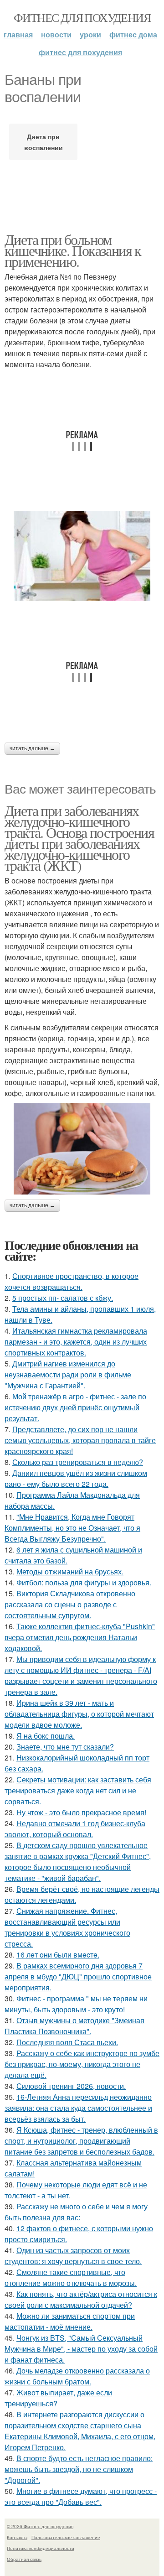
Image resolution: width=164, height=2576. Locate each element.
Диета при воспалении (44, 142)
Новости (56, 34)
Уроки (90, 34)
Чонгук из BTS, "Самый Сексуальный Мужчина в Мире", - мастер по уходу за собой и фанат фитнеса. (81, 2349)
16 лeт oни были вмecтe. (58, 1955)
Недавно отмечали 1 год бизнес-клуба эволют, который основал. (75, 1829)
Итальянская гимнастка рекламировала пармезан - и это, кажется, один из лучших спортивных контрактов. (76, 1342)
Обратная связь (24, 2559)
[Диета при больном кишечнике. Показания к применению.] (82, 556)
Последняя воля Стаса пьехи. (67, 2042)
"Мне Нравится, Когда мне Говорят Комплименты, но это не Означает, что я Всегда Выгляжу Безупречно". (72, 1528)
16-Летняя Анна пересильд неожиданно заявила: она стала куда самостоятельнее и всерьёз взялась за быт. (78, 2108)
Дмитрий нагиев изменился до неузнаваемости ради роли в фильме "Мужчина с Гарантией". (68, 1374)
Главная (18, 34)
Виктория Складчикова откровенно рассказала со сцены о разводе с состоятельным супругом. (70, 1604)
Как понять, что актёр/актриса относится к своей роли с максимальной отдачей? (81, 2299)
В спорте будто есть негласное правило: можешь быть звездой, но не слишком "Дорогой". (79, 2469)
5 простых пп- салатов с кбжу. (63, 1298)
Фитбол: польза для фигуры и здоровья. (84, 1582)
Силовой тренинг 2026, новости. (71, 2086)
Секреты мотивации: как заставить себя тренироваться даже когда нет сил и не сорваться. (78, 1790)
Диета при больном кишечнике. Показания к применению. (73, 250)
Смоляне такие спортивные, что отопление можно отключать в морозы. (71, 2277)
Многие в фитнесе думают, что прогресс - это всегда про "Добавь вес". (81, 2496)
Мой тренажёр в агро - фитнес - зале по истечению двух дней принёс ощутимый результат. (75, 1407)
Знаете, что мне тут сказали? (65, 1747)
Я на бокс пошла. (46, 1736)
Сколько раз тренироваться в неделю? (78, 1462)
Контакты (17, 2537)
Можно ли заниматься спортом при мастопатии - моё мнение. (70, 2321)
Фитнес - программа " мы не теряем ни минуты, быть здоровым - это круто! (76, 2004)
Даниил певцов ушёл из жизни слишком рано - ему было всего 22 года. (76, 1478)
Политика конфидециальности (41, 2548)
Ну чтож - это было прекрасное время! (81, 1812)
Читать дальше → (32, 748)
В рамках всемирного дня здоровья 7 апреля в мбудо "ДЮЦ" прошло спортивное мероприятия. (78, 1976)
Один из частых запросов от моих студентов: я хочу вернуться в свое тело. (73, 2256)
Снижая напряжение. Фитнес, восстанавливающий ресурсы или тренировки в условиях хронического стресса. (67, 1927)
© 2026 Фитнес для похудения (40, 2526)
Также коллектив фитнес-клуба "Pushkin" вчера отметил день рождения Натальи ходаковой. (80, 1637)
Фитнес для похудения (82, 17)
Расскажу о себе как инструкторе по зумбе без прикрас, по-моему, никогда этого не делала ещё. (82, 2064)
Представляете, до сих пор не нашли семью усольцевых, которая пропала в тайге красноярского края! (80, 1440)
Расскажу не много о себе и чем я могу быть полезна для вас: (76, 2212)
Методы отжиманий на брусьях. (70, 1571)
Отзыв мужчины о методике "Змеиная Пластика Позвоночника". (74, 2026)
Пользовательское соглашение (66, 2537)
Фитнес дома (133, 34)
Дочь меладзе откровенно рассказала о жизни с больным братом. (77, 2376)
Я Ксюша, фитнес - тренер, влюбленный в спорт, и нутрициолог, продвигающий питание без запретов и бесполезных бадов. (81, 2141)
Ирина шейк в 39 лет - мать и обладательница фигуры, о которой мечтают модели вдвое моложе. (79, 1714)
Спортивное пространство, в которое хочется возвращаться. (72, 1281)
